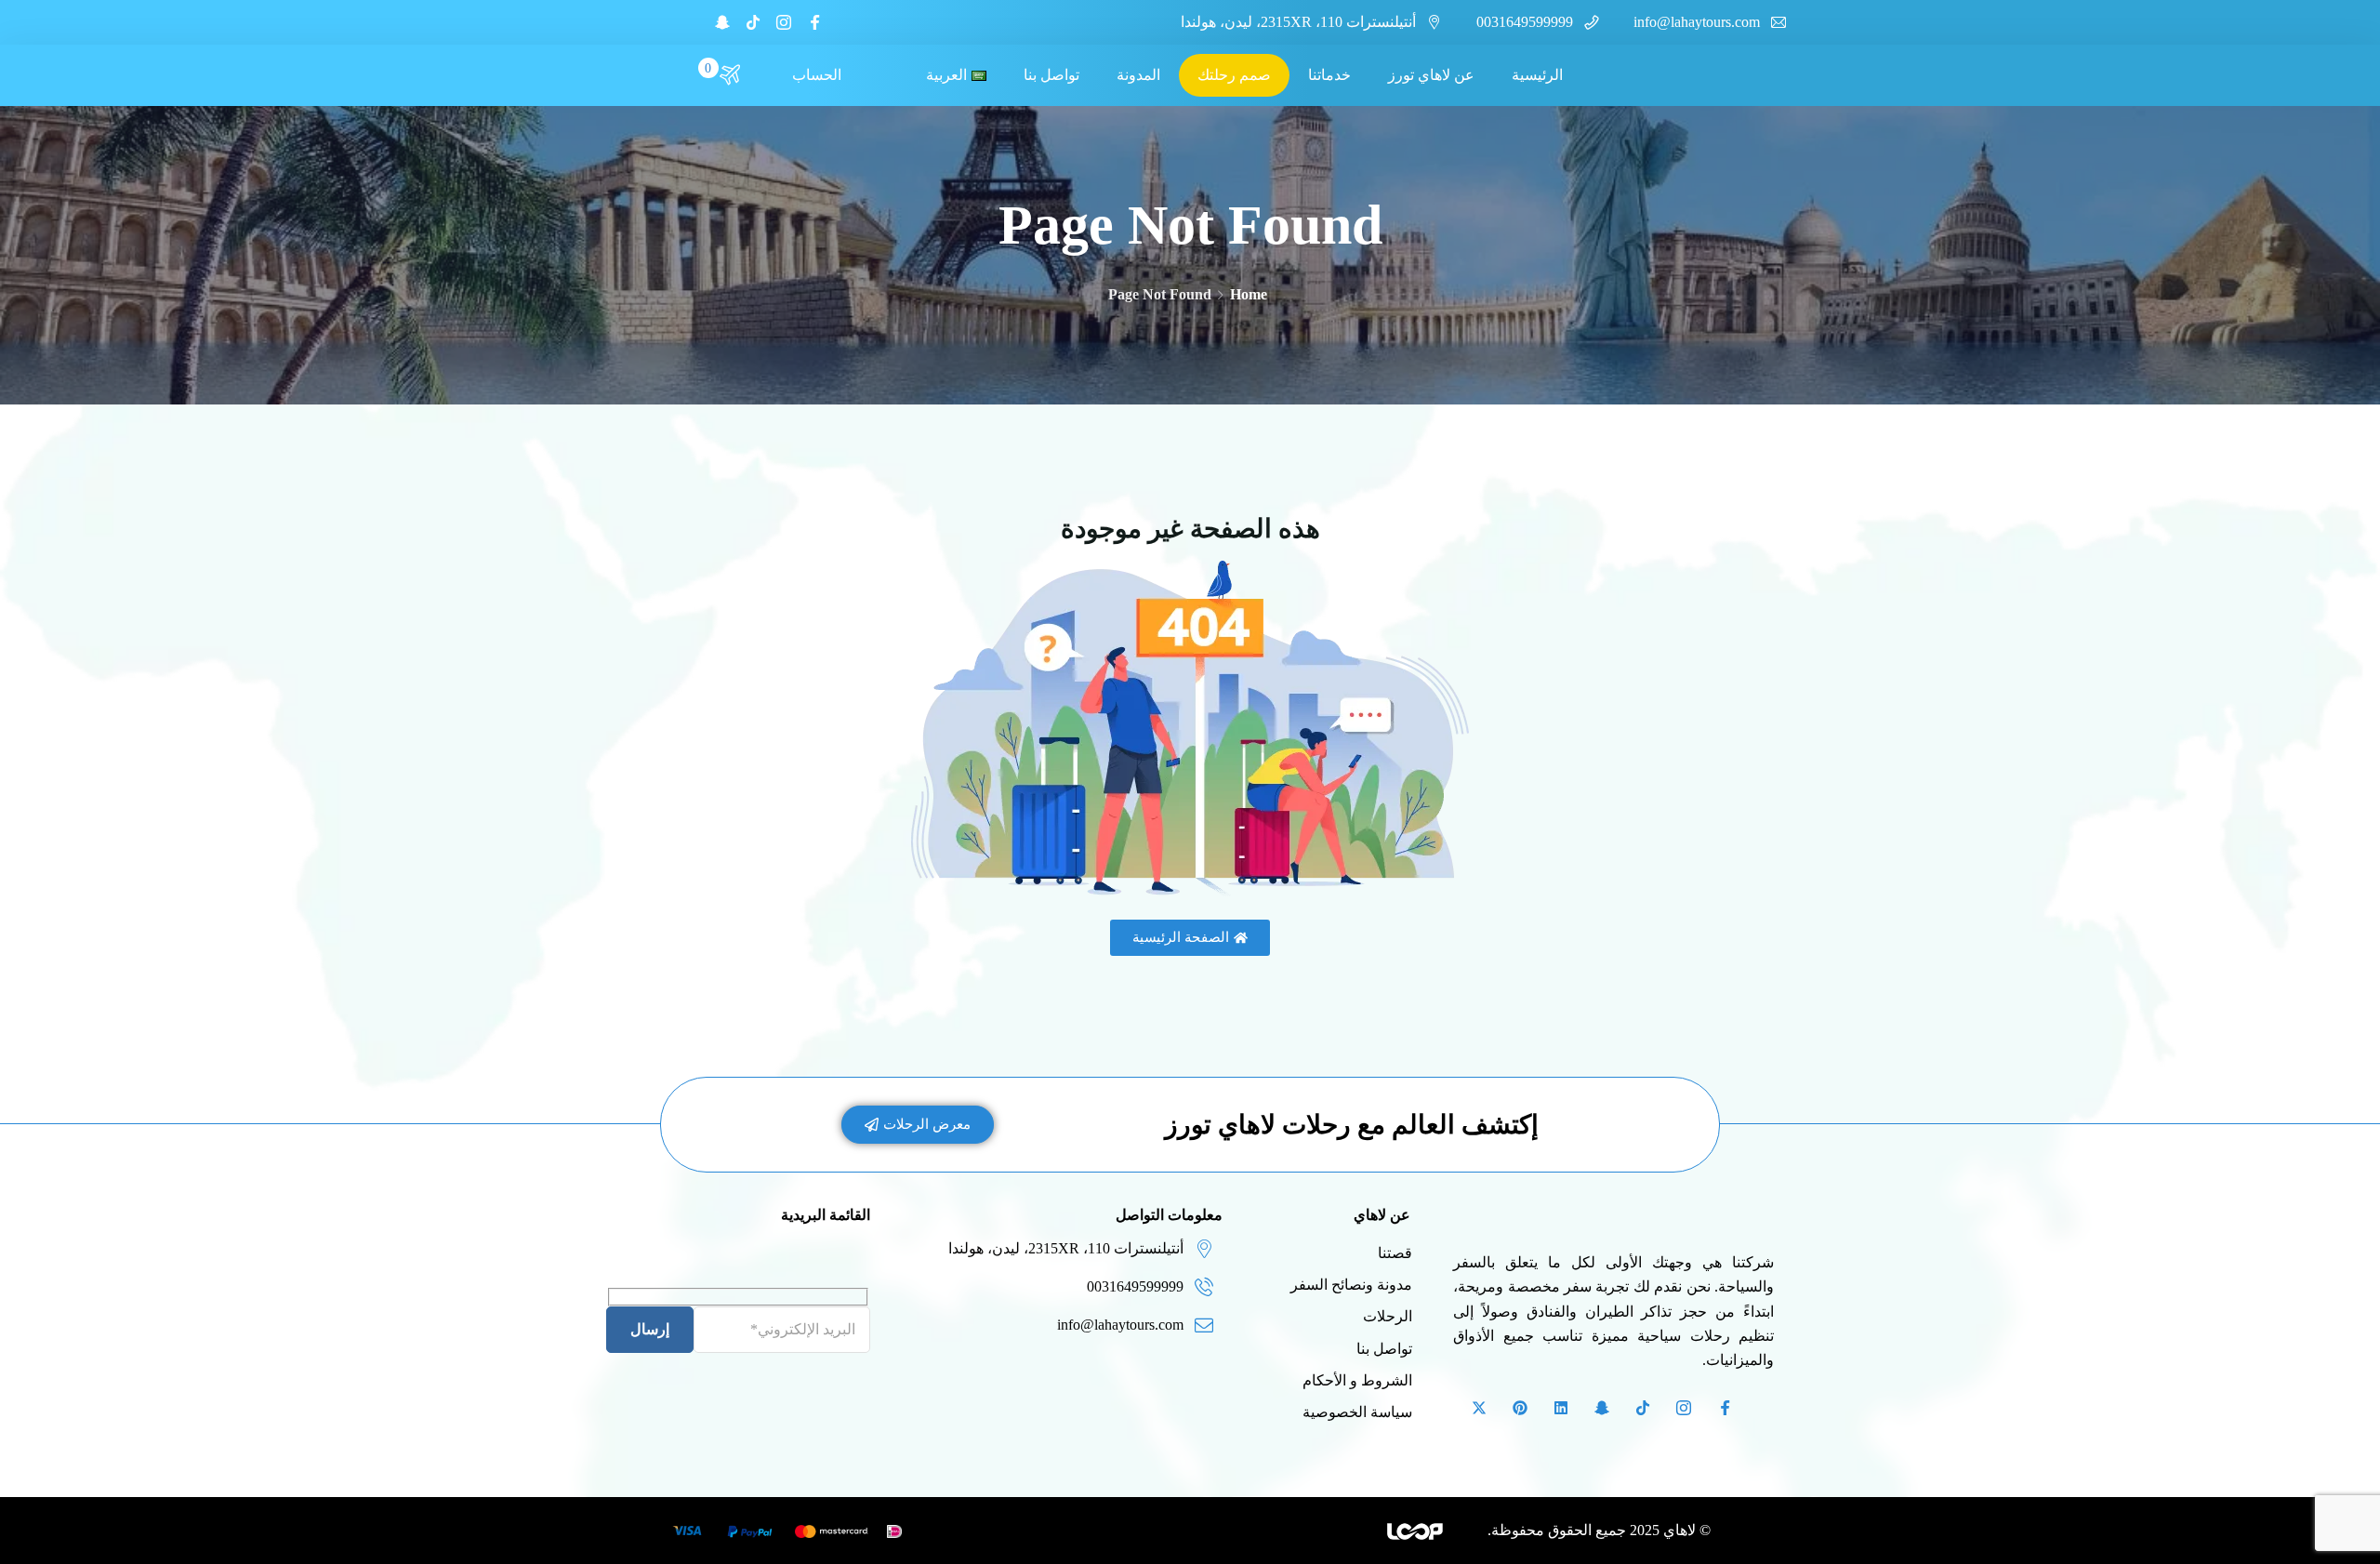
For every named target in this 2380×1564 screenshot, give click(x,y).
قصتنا (1395, 1253)
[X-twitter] (1479, 1408)
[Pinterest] (1520, 1408)
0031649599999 (1525, 22)
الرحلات (1388, 1316)
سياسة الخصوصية (1357, 1412)
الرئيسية (1537, 75)
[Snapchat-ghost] (722, 22)
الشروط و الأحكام (1357, 1380)
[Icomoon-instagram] (784, 22)
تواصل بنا (1051, 75)
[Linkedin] (1561, 1408)
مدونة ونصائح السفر (1351, 1285)
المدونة (1138, 75)
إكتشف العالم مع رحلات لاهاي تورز (1352, 1125)
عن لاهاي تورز (1431, 75)
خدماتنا (1329, 75)
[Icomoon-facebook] (814, 22)
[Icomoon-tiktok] (753, 22)
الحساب (817, 75)
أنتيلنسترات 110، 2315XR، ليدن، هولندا (1298, 22)
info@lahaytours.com (1697, 22)
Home (1249, 294)
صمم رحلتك (1234, 75)
